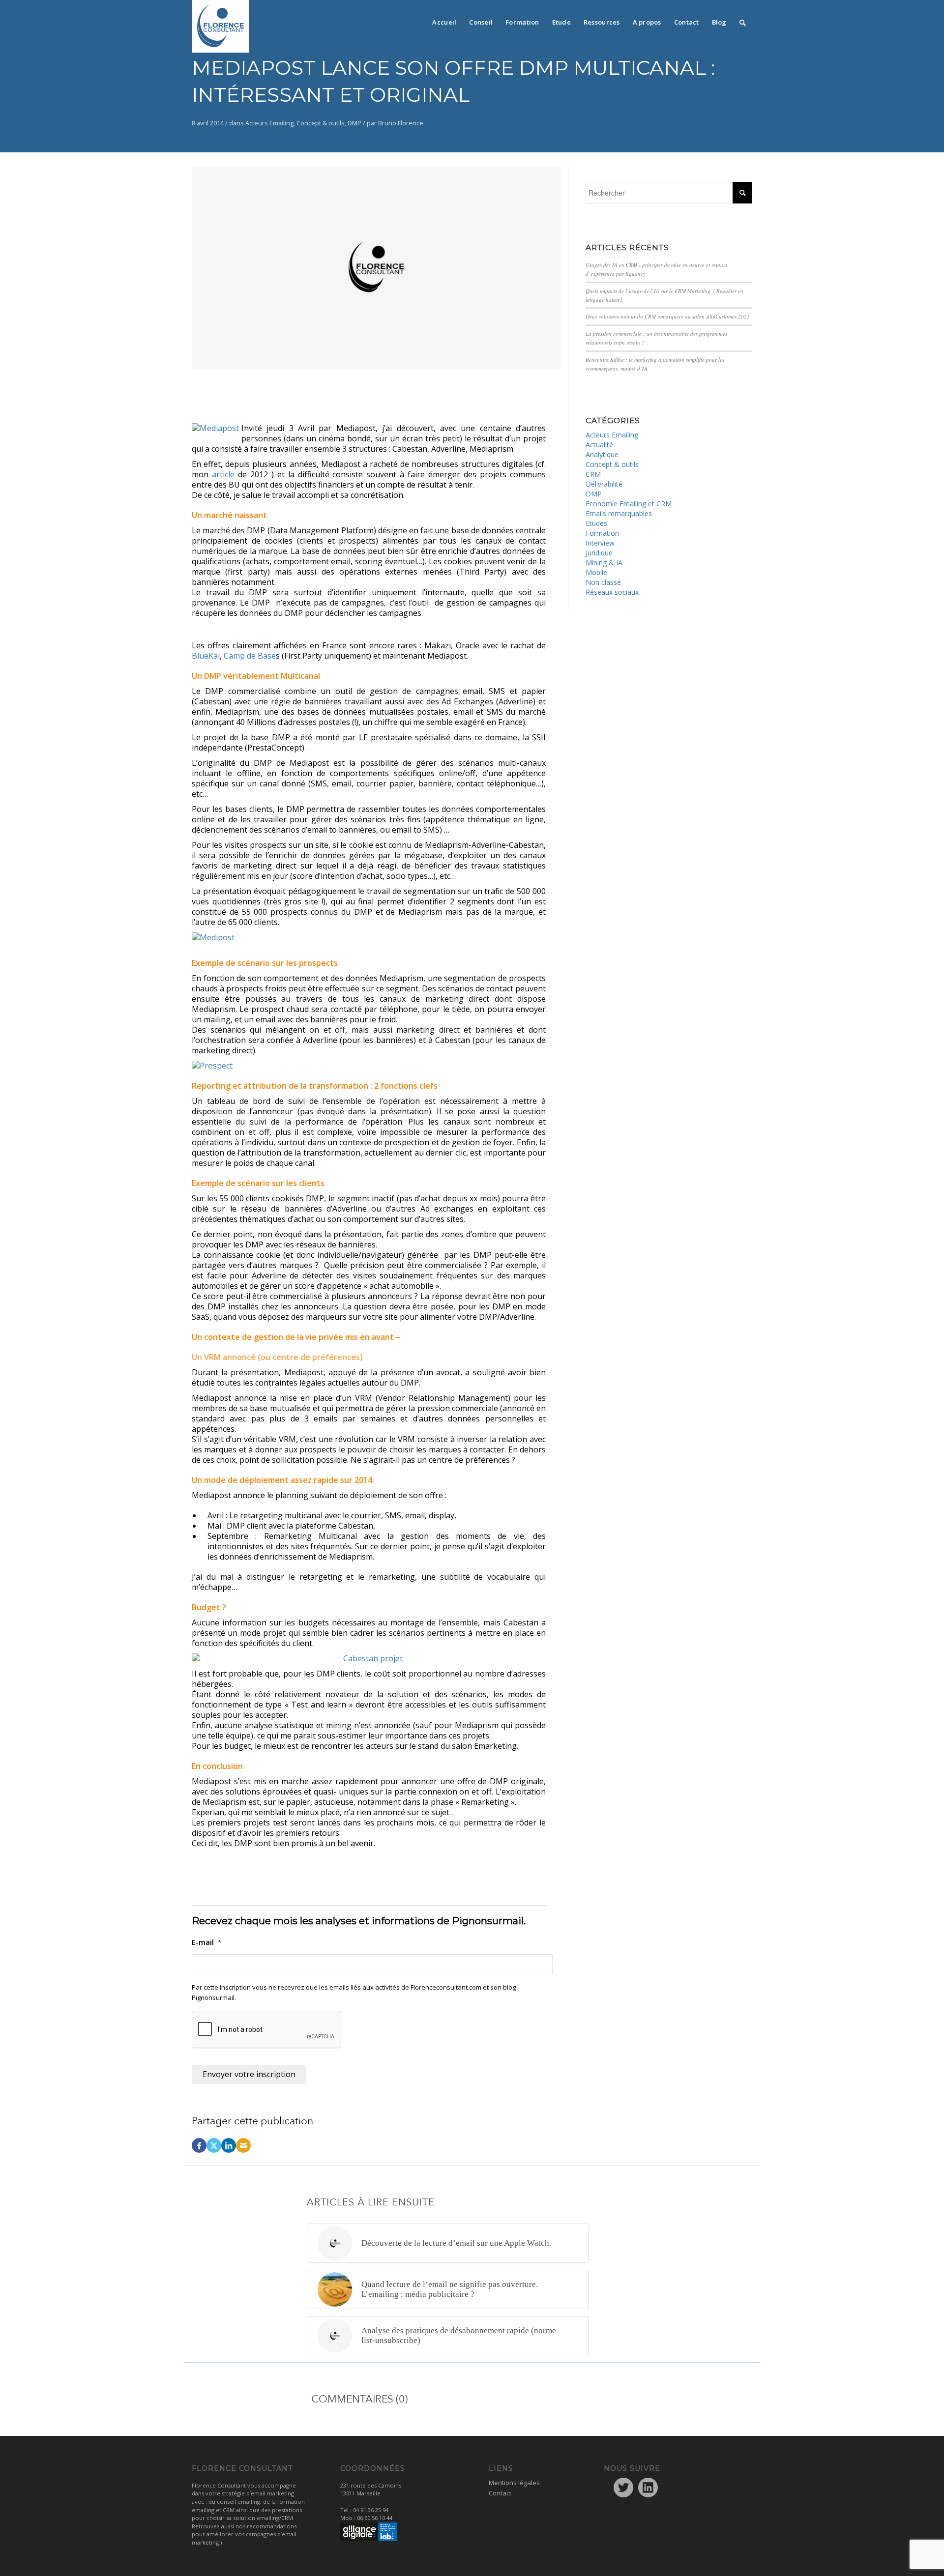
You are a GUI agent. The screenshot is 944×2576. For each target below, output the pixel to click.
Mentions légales (514, 2483)
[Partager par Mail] (243, 2145)
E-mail (206, 1942)
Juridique (599, 553)
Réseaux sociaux (612, 592)
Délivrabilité (604, 484)
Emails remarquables (619, 513)
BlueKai (206, 656)
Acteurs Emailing (269, 123)
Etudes (596, 523)
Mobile (596, 572)
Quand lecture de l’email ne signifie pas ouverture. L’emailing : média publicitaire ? (450, 2289)
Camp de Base (250, 656)
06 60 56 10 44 (375, 2518)
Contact (500, 2493)
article (225, 474)
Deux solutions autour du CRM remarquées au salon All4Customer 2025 (668, 316)
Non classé (603, 582)
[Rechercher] (743, 20)
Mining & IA (604, 563)
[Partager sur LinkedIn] (229, 2145)
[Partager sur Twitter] (214, 2145)
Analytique (602, 454)
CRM (593, 474)
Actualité (599, 445)
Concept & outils (321, 123)
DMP (354, 123)
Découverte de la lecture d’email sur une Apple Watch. (456, 2243)
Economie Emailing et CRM (629, 504)
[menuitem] (444, 20)
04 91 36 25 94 (371, 2510)
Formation (602, 533)
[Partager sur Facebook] (199, 2145)
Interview (600, 543)
